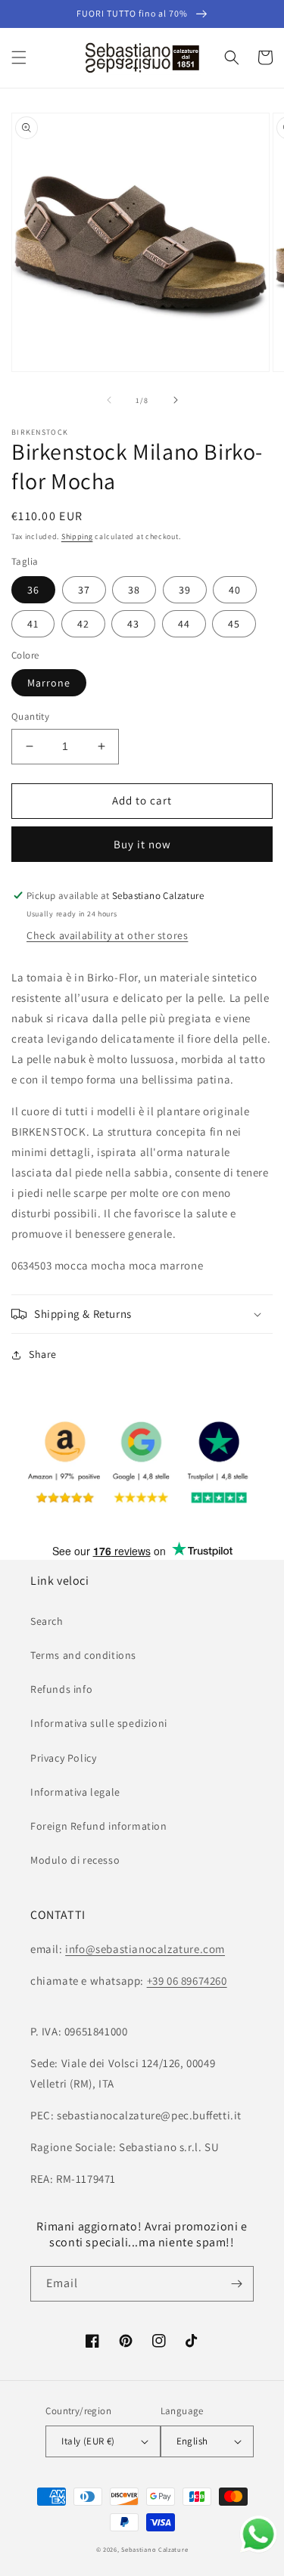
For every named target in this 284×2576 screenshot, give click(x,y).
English (192, 2441)
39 (185, 590)
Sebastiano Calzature (154, 2549)
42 (83, 624)
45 (234, 624)
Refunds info (61, 1689)
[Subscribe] (236, 2284)
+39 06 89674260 (187, 1981)
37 (84, 590)
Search (47, 1621)
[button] (19, 57)
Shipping (77, 536)
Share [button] (43, 1354)
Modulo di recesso (75, 1860)
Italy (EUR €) (88, 2441)
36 (33, 590)
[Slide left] (109, 400)
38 (134, 590)
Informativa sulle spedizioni (99, 1723)
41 (33, 624)
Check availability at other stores (107, 935)
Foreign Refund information (99, 1826)
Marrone (49, 683)
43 (133, 624)
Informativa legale (75, 1792)
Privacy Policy (63, 1758)
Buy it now (142, 844)
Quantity (30, 716)
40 (235, 590)
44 (184, 624)
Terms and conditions (83, 1655)
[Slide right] (176, 400)
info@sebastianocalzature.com (145, 1949)
